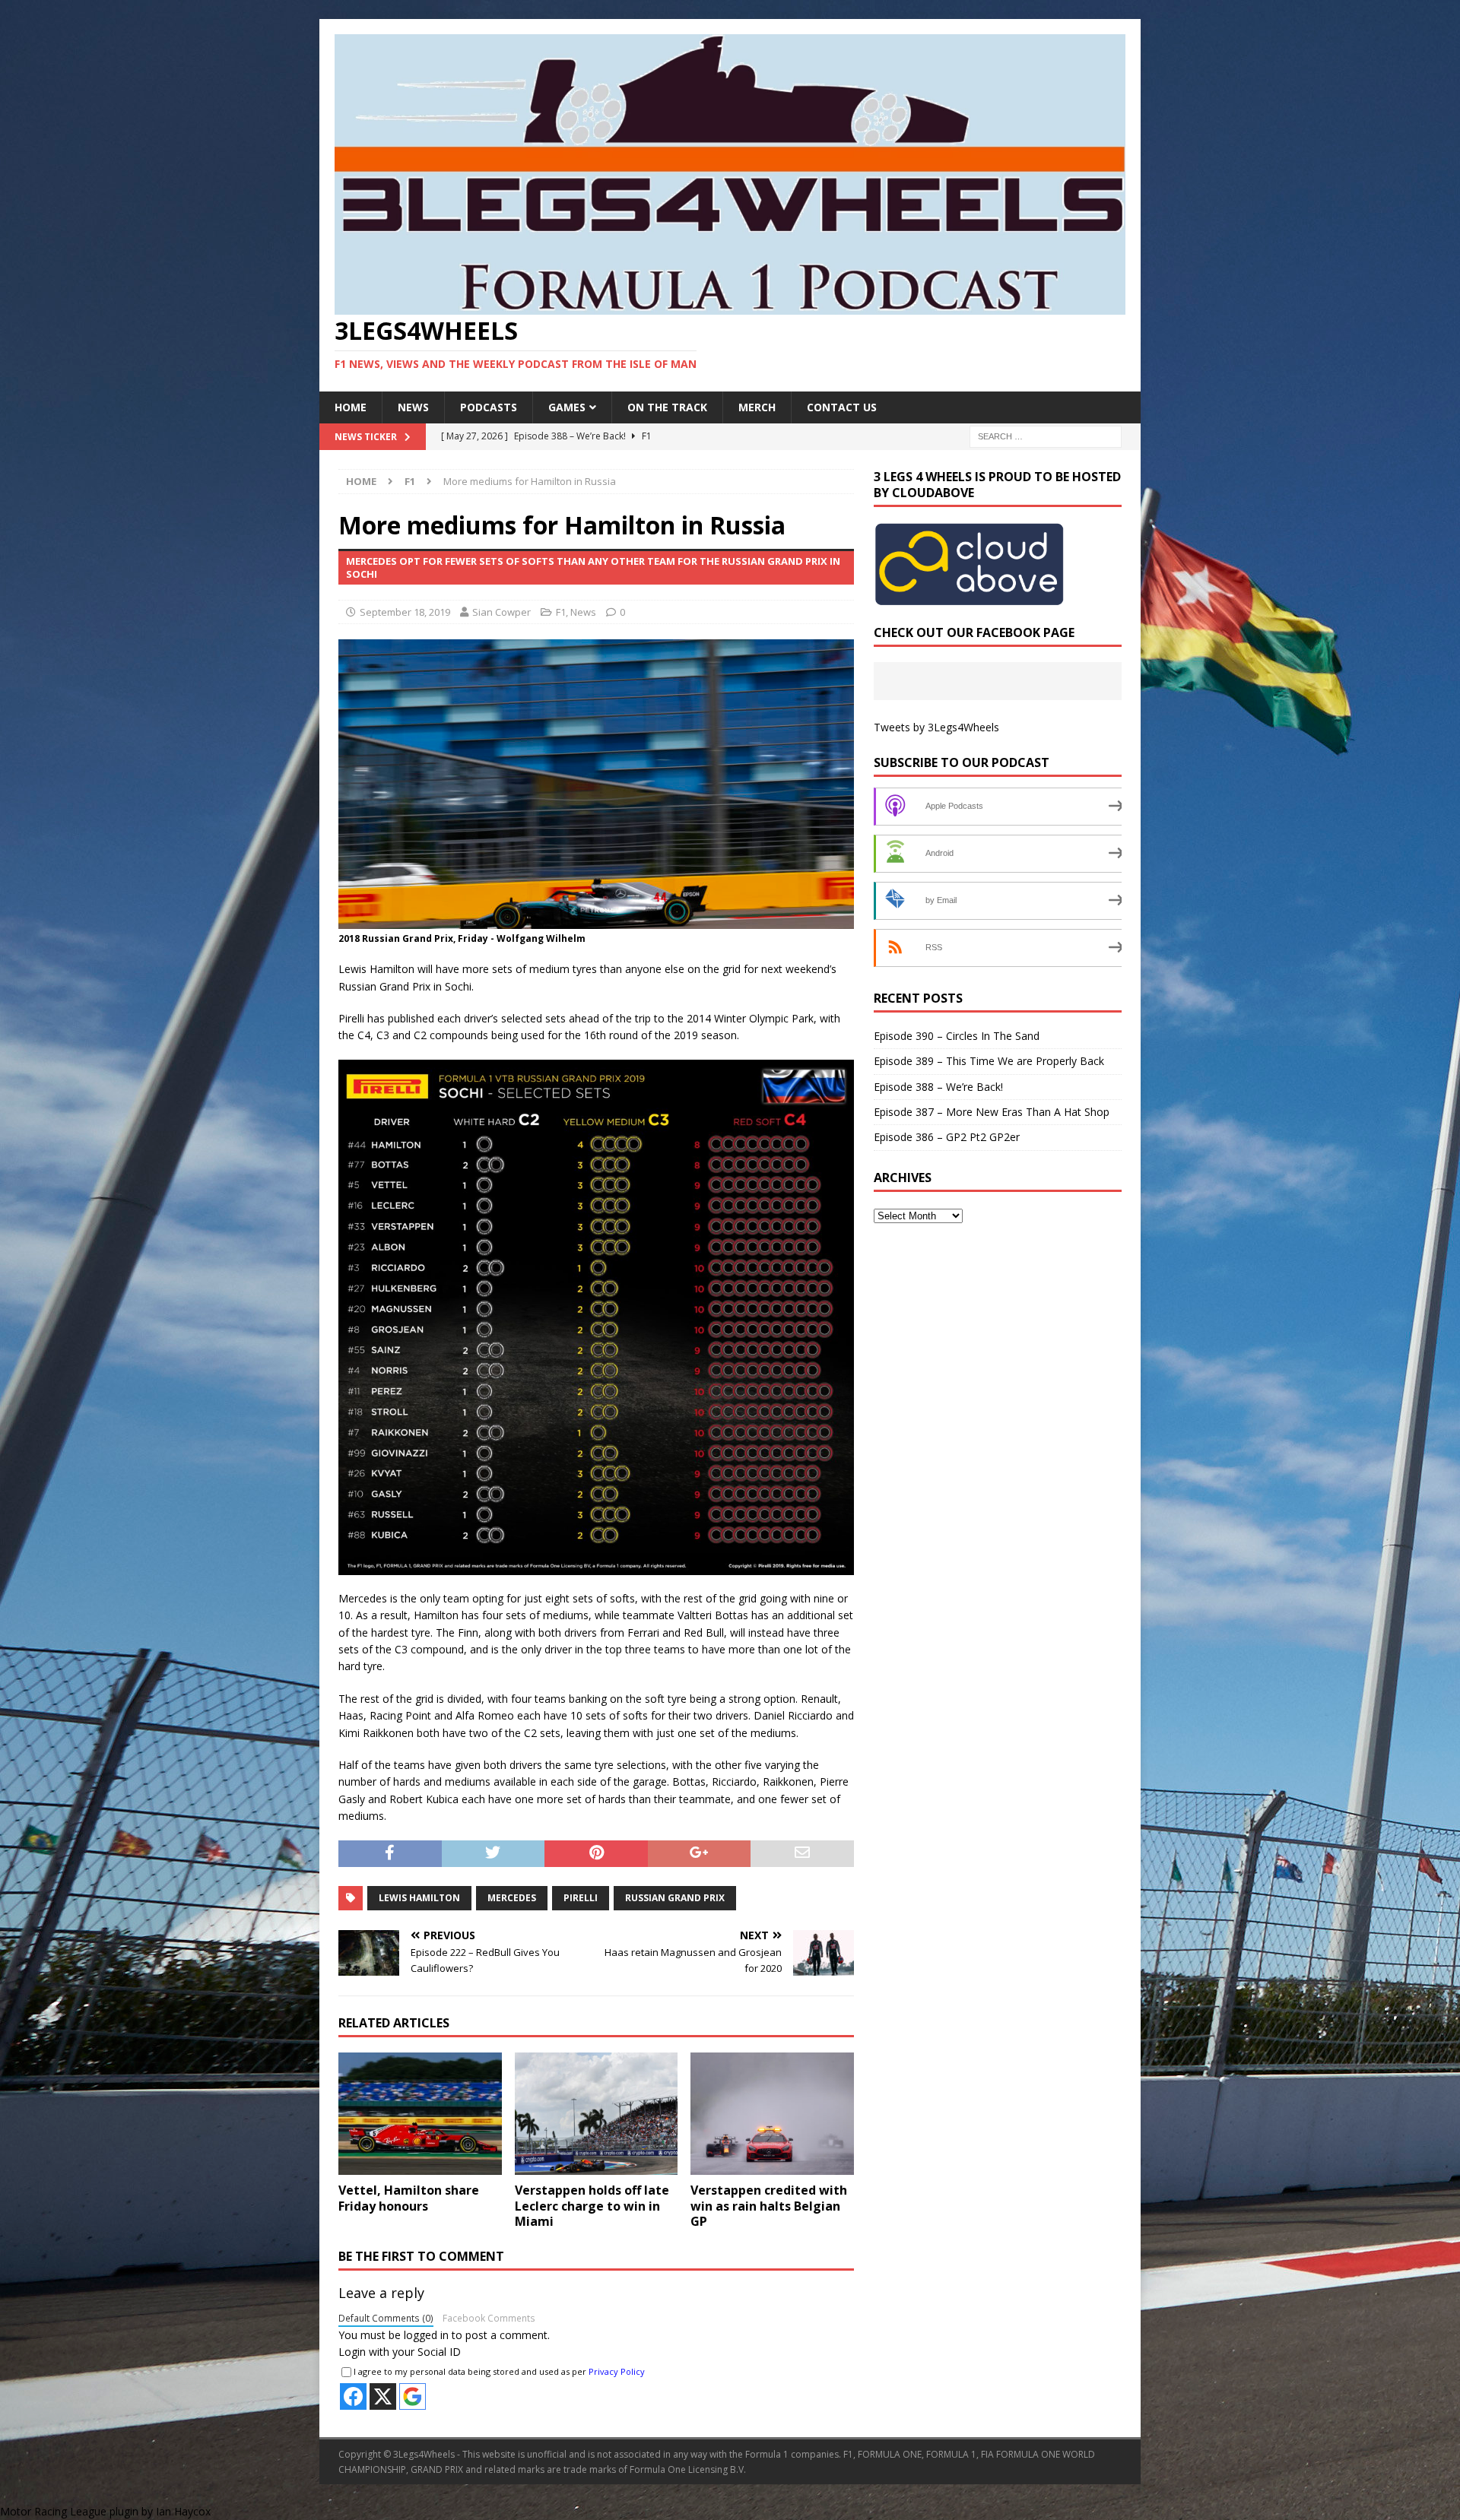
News (413, 407)
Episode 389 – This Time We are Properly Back (989, 1061)
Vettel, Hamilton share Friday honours (409, 2198)
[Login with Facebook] (353, 2396)
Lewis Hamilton (419, 1898)
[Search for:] (1046, 436)
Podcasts (489, 407)
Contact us (842, 407)
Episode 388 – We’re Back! (938, 1087)
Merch (757, 407)
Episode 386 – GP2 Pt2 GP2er (947, 1137)
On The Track (667, 407)
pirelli (581, 1898)
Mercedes (512, 1898)
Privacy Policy (617, 2371)
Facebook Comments (489, 2318)
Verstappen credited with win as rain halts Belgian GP (769, 2206)
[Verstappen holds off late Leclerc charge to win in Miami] (597, 2114)
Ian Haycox (183, 2511)
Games (567, 407)
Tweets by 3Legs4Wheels (936, 727)
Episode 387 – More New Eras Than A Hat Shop (992, 1112)
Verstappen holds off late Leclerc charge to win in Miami (592, 2206)
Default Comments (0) (386, 2318)
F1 (561, 612)
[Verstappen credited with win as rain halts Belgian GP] (772, 2114)
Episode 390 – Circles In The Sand (957, 1036)
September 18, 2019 (405, 612)
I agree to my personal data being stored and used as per (499, 2371)
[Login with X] (383, 2396)
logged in (426, 2335)
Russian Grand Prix (675, 1898)
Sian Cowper (501, 612)
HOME (351, 407)
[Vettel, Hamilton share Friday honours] (420, 2114)
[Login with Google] (413, 2396)
